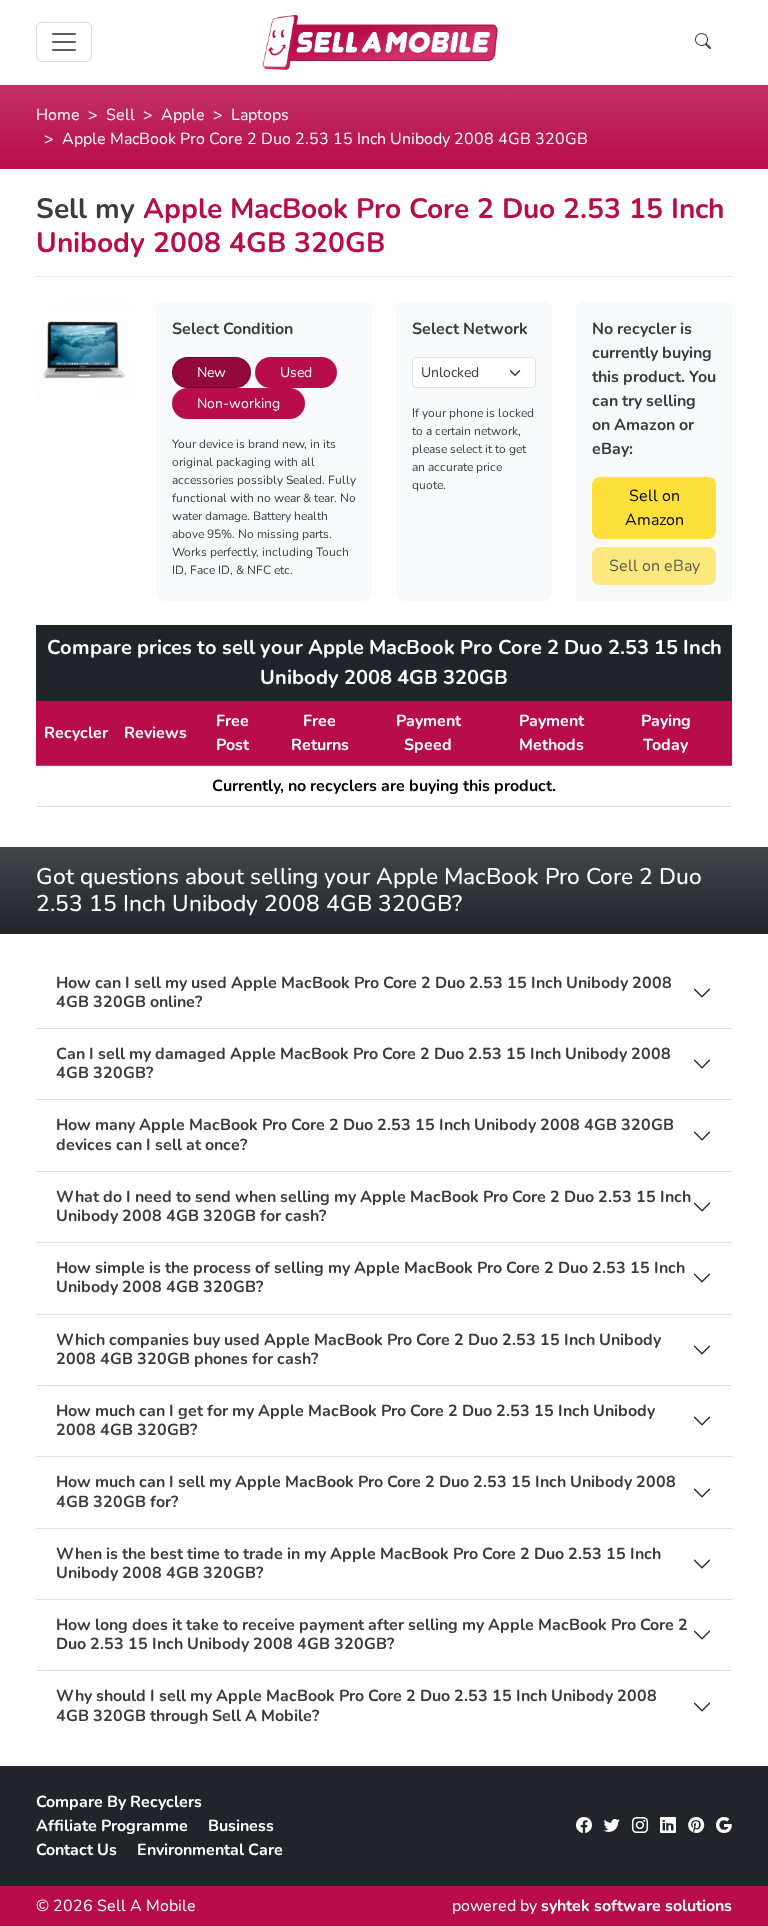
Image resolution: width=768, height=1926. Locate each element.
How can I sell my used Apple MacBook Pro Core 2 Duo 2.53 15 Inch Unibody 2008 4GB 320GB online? (364, 993)
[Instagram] (640, 1826)
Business (241, 1826)
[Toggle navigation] (64, 42)
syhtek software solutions (636, 1906)
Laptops (260, 115)
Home (58, 115)
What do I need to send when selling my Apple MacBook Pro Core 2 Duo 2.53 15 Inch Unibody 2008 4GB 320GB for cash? (373, 1207)
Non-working (238, 403)
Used (296, 372)
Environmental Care (210, 1850)
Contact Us (76, 1850)
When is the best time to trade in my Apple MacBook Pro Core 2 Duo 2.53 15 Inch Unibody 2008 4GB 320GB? (358, 1564)
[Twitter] (612, 1826)
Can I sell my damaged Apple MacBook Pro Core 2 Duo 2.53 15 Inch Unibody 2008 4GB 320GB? (363, 1064)
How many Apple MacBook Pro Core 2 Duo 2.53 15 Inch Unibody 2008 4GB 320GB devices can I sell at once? (365, 1135)
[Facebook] (584, 1826)
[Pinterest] (696, 1826)
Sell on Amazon (654, 508)
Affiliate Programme (112, 1826)
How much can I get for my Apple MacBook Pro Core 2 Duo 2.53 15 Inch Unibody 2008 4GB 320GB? (355, 1421)
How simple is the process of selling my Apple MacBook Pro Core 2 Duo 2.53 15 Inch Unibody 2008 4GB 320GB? (370, 1278)
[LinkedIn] (668, 1826)
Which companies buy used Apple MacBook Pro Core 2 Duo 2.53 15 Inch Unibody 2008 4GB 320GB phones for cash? (358, 1350)
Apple (183, 115)
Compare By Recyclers (119, 1802)
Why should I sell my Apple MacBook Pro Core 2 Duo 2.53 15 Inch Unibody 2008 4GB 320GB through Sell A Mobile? (356, 1706)
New (211, 372)
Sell (120, 115)
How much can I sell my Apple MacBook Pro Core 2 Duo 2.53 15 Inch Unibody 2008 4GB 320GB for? (366, 1492)
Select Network (470, 329)
